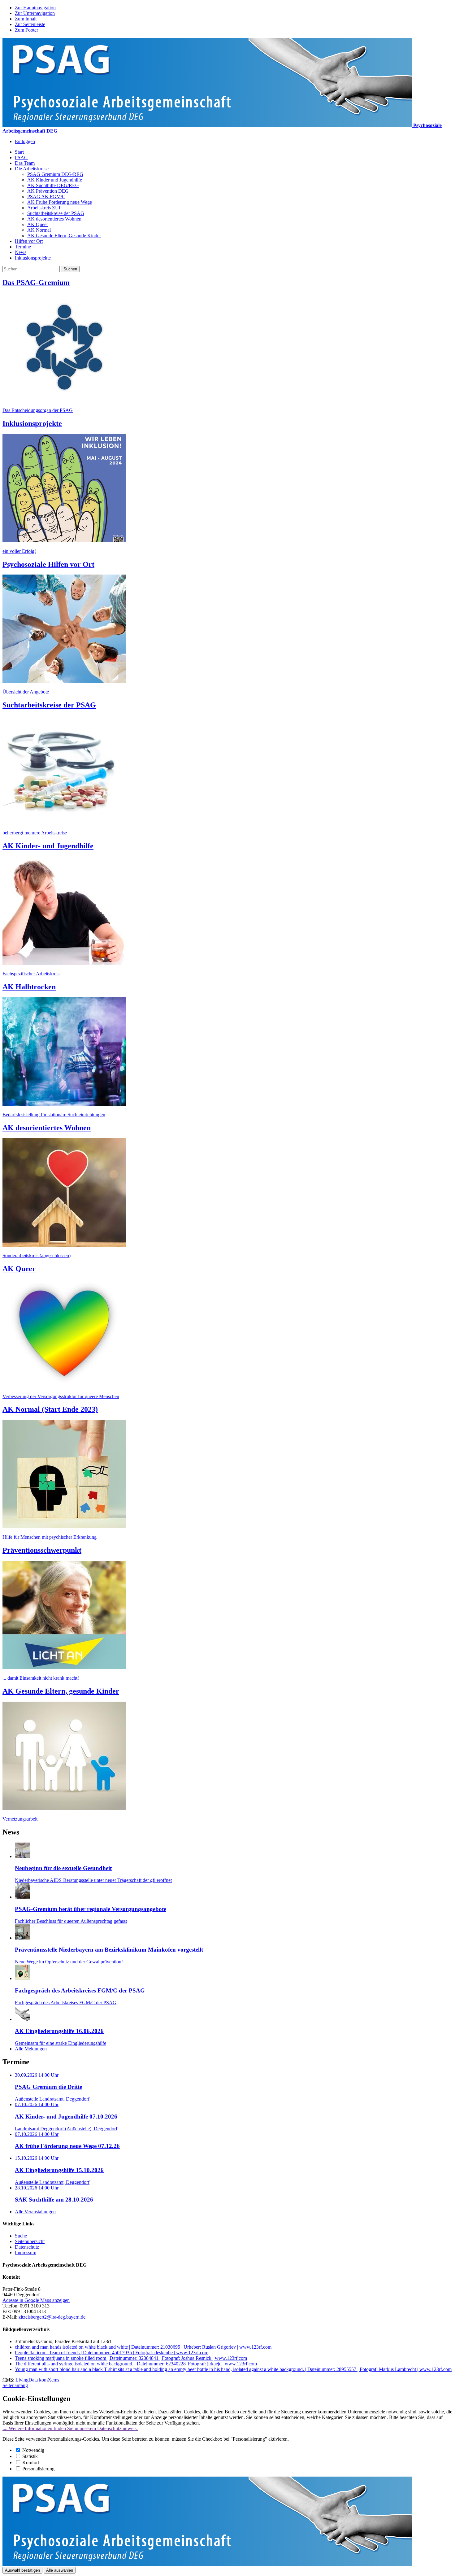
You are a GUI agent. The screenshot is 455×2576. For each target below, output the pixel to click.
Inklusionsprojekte (33, 258)
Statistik (30, 2456)
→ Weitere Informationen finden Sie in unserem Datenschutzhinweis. (70, 2428)
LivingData (27, 2380)
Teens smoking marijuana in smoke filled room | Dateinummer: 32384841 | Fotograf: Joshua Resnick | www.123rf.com (131, 2358)
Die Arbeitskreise (32, 169)
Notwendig (33, 2450)
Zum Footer (26, 30)
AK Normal (39, 230)
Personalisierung (38, 2469)
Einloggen (25, 141)
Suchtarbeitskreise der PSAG (56, 213)
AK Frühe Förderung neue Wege (60, 202)
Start (19, 152)
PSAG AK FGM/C (46, 197)
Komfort (31, 2462)
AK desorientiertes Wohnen (54, 219)
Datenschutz (27, 2247)
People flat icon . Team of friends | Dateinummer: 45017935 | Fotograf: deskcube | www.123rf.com (112, 2353)
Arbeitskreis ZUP (44, 208)
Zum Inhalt (26, 19)
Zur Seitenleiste (30, 24)
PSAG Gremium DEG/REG (55, 174)
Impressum (26, 2252)
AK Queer (38, 224)
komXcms (49, 2380)
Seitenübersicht (30, 2241)
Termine (23, 247)
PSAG (21, 157)
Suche (21, 2236)
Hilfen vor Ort (29, 241)
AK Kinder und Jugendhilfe (55, 180)
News (21, 252)
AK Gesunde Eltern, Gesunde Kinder (64, 236)
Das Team (25, 163)
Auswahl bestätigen (22, 2570)
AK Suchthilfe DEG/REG (53, 185)
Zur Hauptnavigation (35, 8)
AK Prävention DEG (48, 191)
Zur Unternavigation (35, 13)
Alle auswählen (60, 2570)
